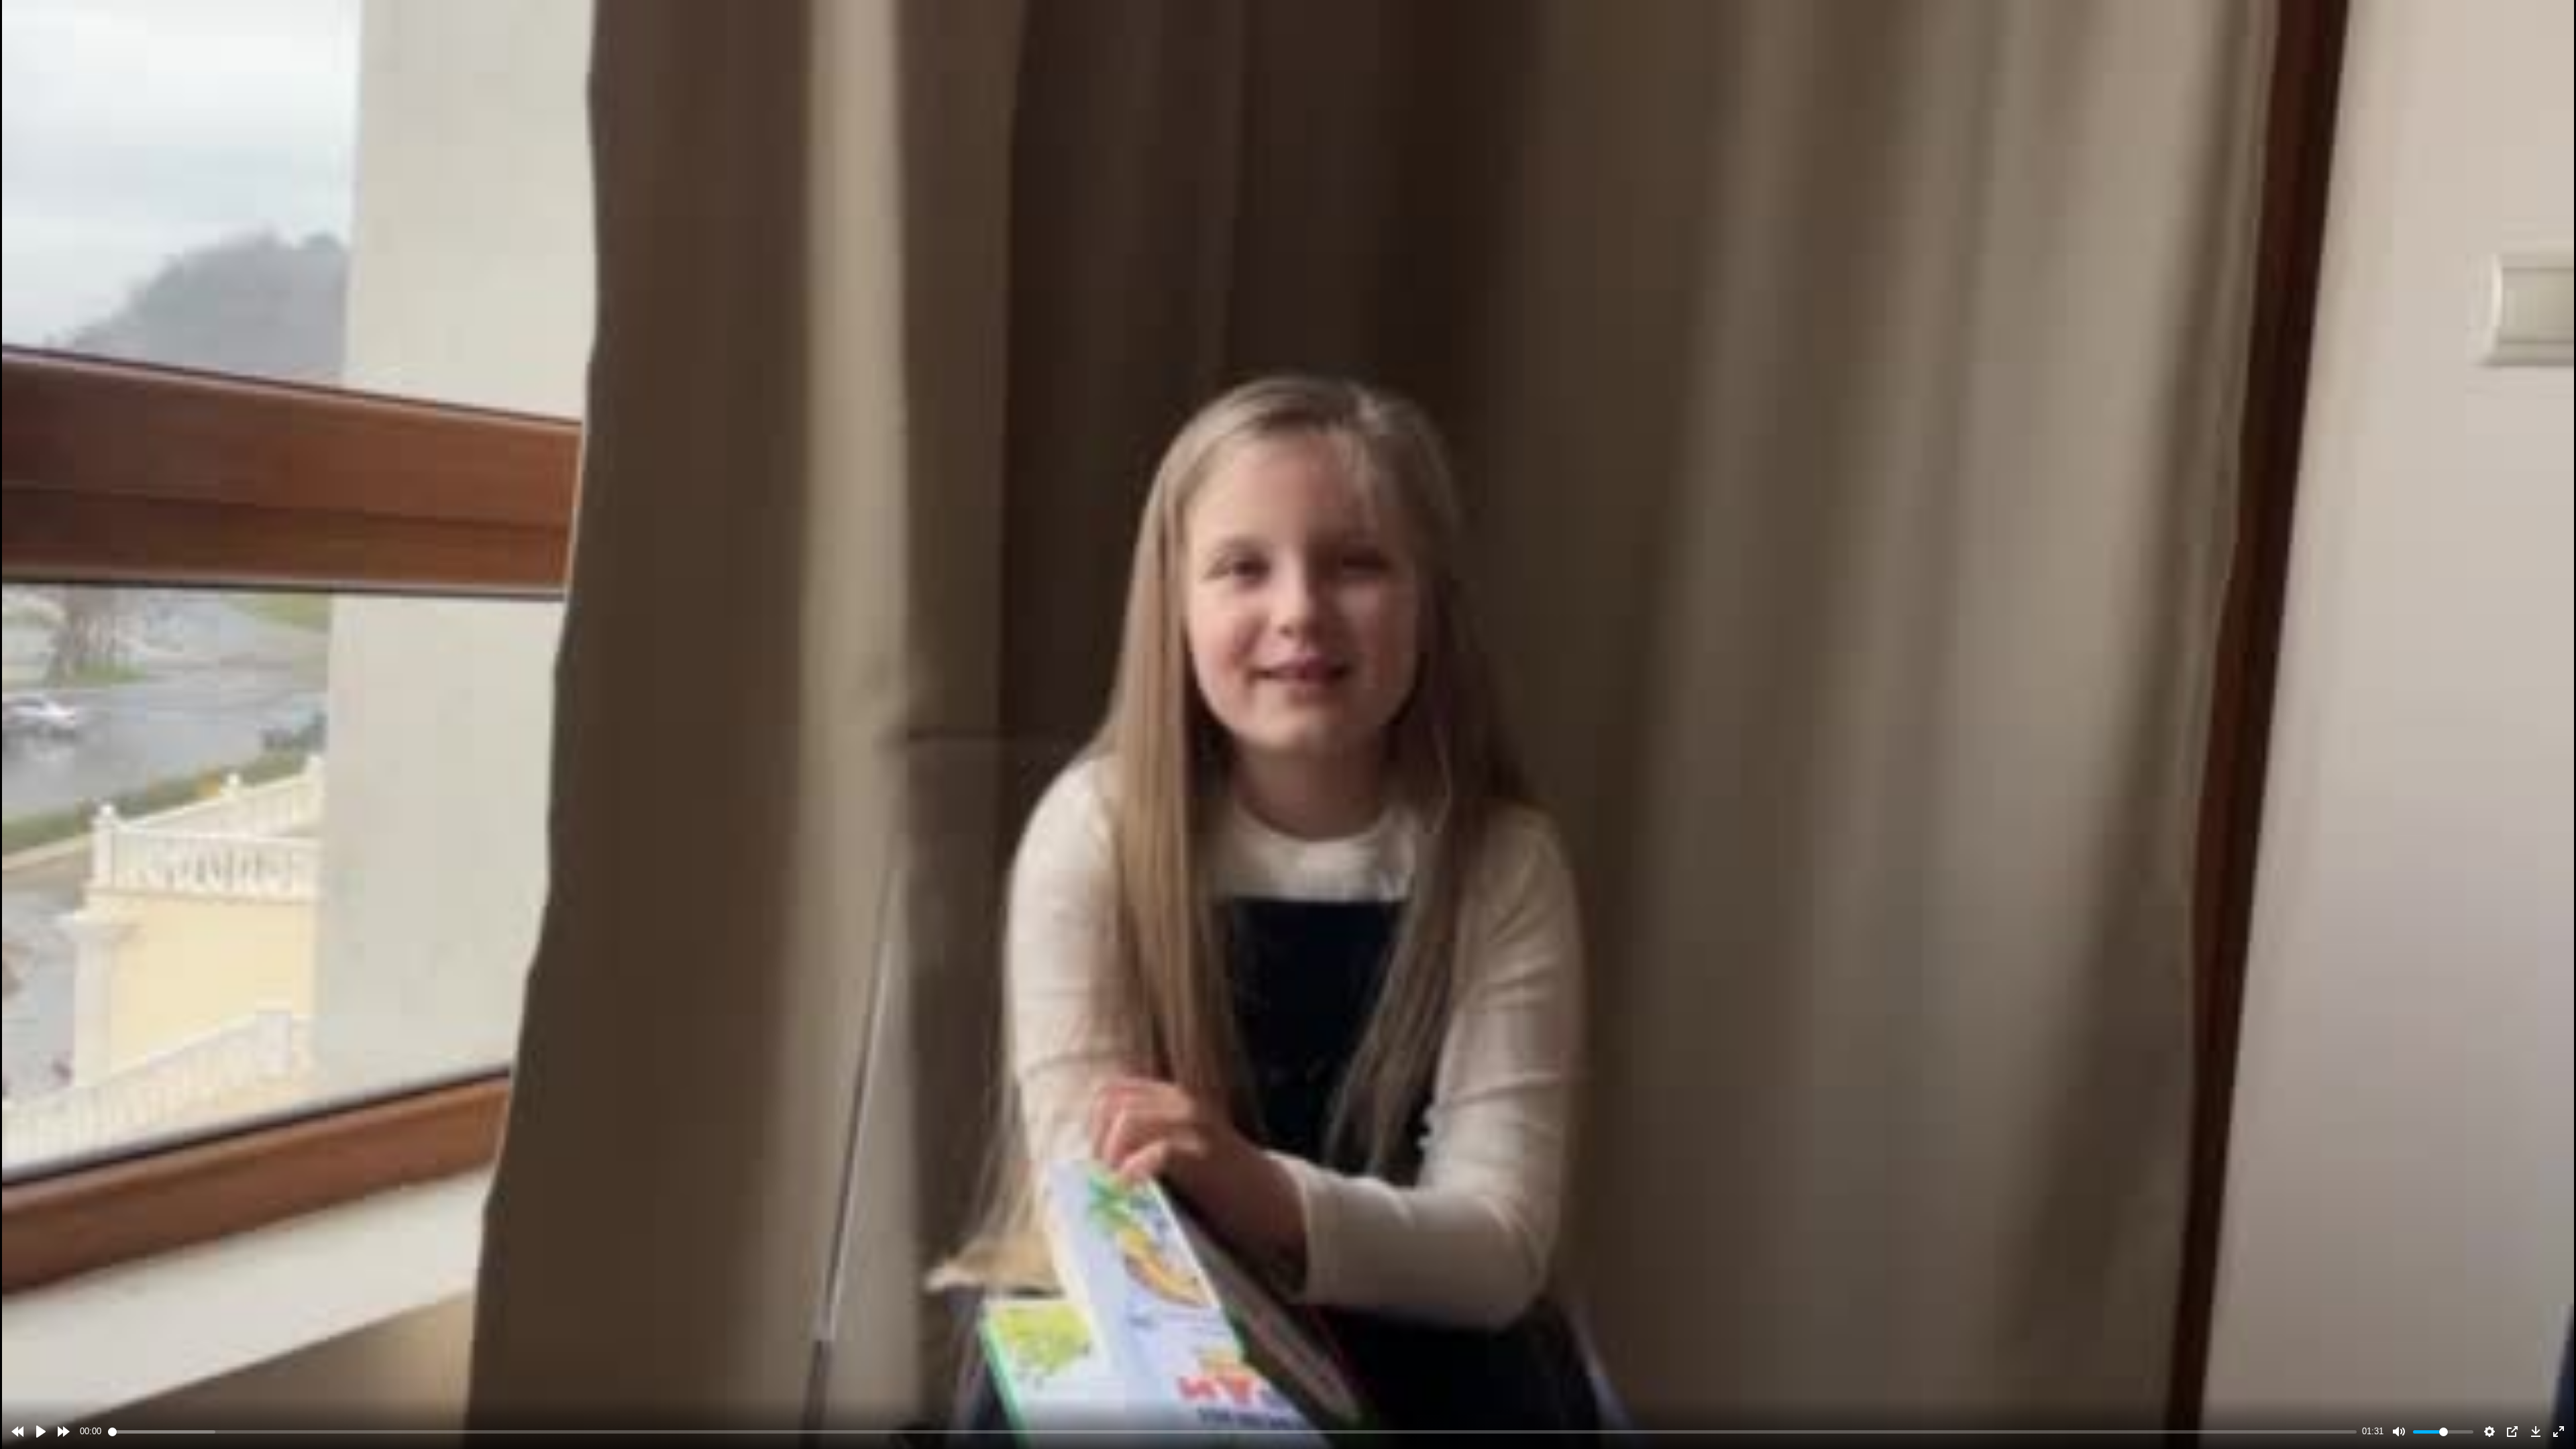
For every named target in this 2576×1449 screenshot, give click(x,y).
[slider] (1233, 1432)
